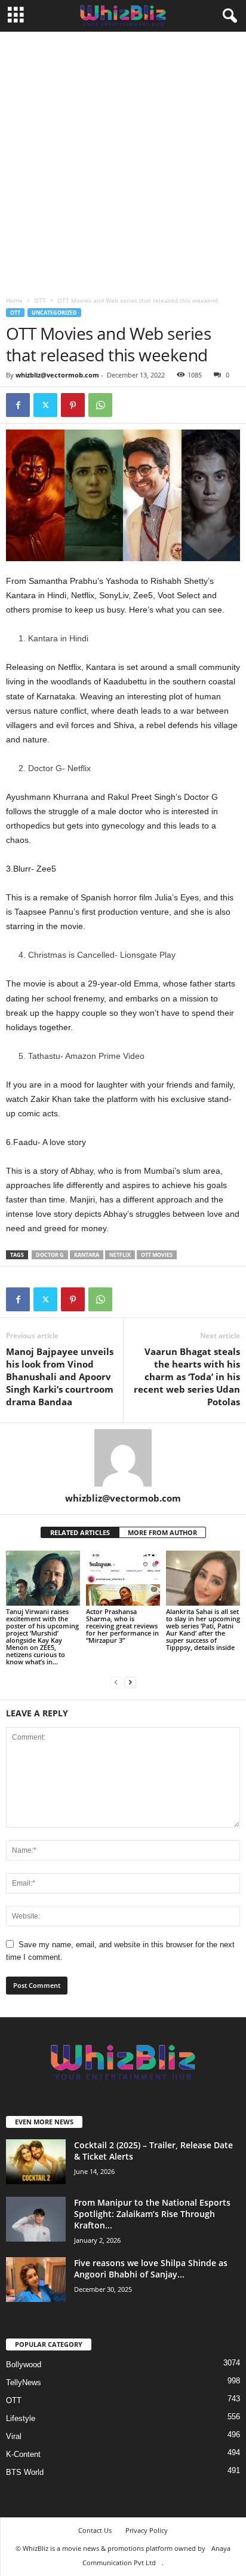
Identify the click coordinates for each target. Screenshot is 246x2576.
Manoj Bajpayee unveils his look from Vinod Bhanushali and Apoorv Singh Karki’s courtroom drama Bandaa (60, 1377)
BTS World (25, 2472)
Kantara (87, 1255)
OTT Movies (157, 1255)
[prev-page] (116, 1682)
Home (14, 300)
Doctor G (50, 1255)
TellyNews (24, 2382)
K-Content (23, 2454)
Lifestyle (21, 2418)
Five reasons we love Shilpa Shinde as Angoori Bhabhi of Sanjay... (151, 2269)
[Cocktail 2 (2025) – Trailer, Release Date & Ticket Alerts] (36, 2162)
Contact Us (95, 2530)
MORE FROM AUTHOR (162, 1532)
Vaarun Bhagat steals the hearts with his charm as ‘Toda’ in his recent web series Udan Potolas (187, 1377)
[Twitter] (45, 405)
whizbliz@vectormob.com (57, 375)
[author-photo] (123, 1458)
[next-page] (130, 1682)
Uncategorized (54, 313)
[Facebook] (18, 405)
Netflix (120, 1255)
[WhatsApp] (100, 405)
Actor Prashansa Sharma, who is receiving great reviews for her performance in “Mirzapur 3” (122, 1626)
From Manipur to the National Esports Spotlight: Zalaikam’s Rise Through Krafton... (152, 2214)
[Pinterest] (73, 405)
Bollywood (24, 2365)
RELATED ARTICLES (80, 1532)
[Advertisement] (123, 161)
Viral (14, 2436)
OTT (40, 300)
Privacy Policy (147, 2530)
